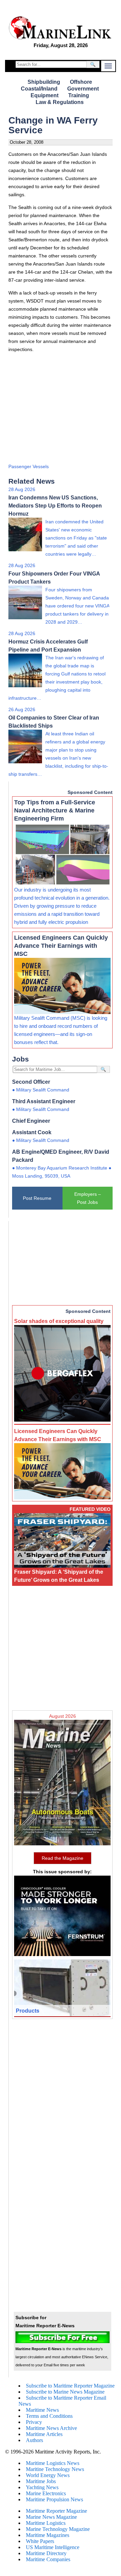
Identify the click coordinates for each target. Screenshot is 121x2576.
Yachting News (42, 2487)
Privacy (34, 2422)
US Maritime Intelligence (53, 2547)
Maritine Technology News (55, 2469)
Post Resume (37, 1198)
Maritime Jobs (41, 2481)
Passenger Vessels (29, 466)
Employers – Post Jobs (88, 1198)
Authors (34, 2440)
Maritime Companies (48, 2559)
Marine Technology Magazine (58, 2529)
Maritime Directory (46, 2553)
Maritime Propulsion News (54, 2499)
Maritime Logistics (46, 2523)
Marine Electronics (46, 2493)
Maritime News (42, 2410)
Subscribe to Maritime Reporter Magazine (70, 2386)
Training (79, 95)
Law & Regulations (60, 102)
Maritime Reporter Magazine (56, 2511)
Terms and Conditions (49, 2416)
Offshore (81, 82)
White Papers (40, 2541)
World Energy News (48, 2475)
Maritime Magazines (48, 2535)
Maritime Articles (44, 2434)
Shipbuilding (44, 82)
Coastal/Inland (39, 89)
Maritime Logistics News (53, 2463)
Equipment (45, 95)
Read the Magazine (63, 1858)
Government (83, 89)
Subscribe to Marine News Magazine (65, 2392)
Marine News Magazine (51, 2517)
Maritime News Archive (51, 2428)
